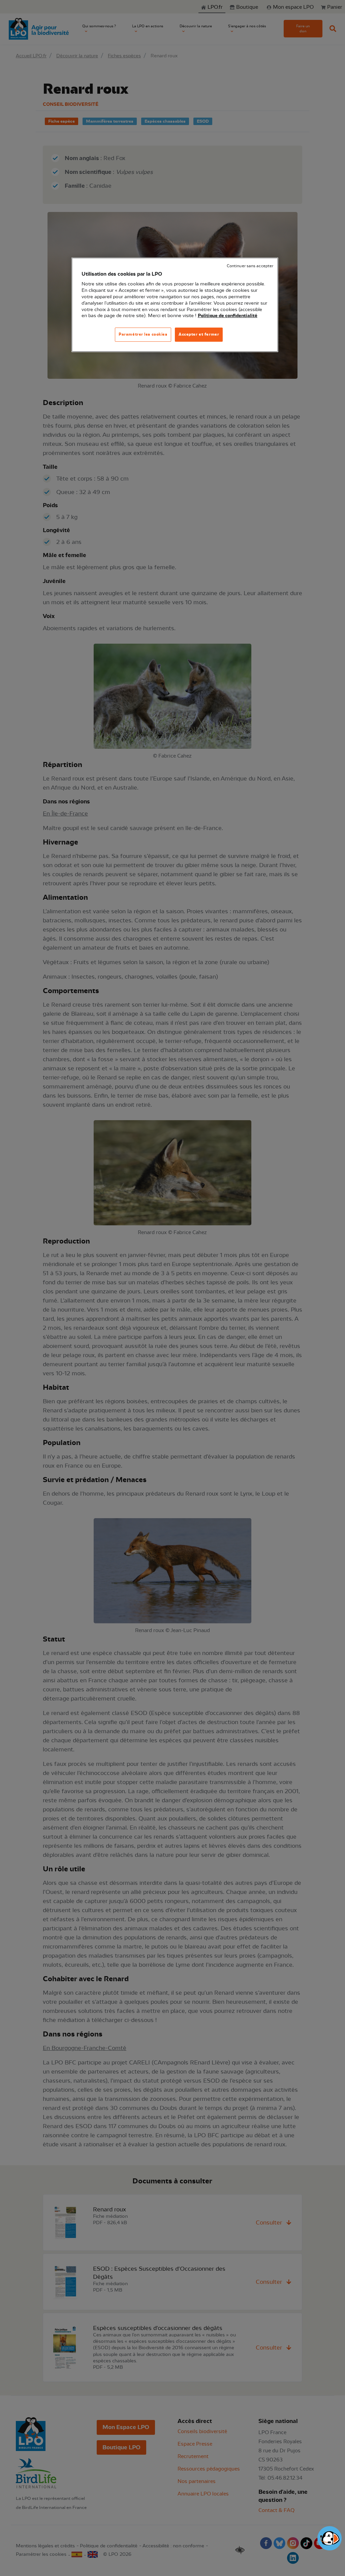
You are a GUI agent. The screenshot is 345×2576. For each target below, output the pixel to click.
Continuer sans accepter (250, 266)
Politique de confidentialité (228, 316)
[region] (175, 305)
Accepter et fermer (199, 334)
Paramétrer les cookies (143, 334)
